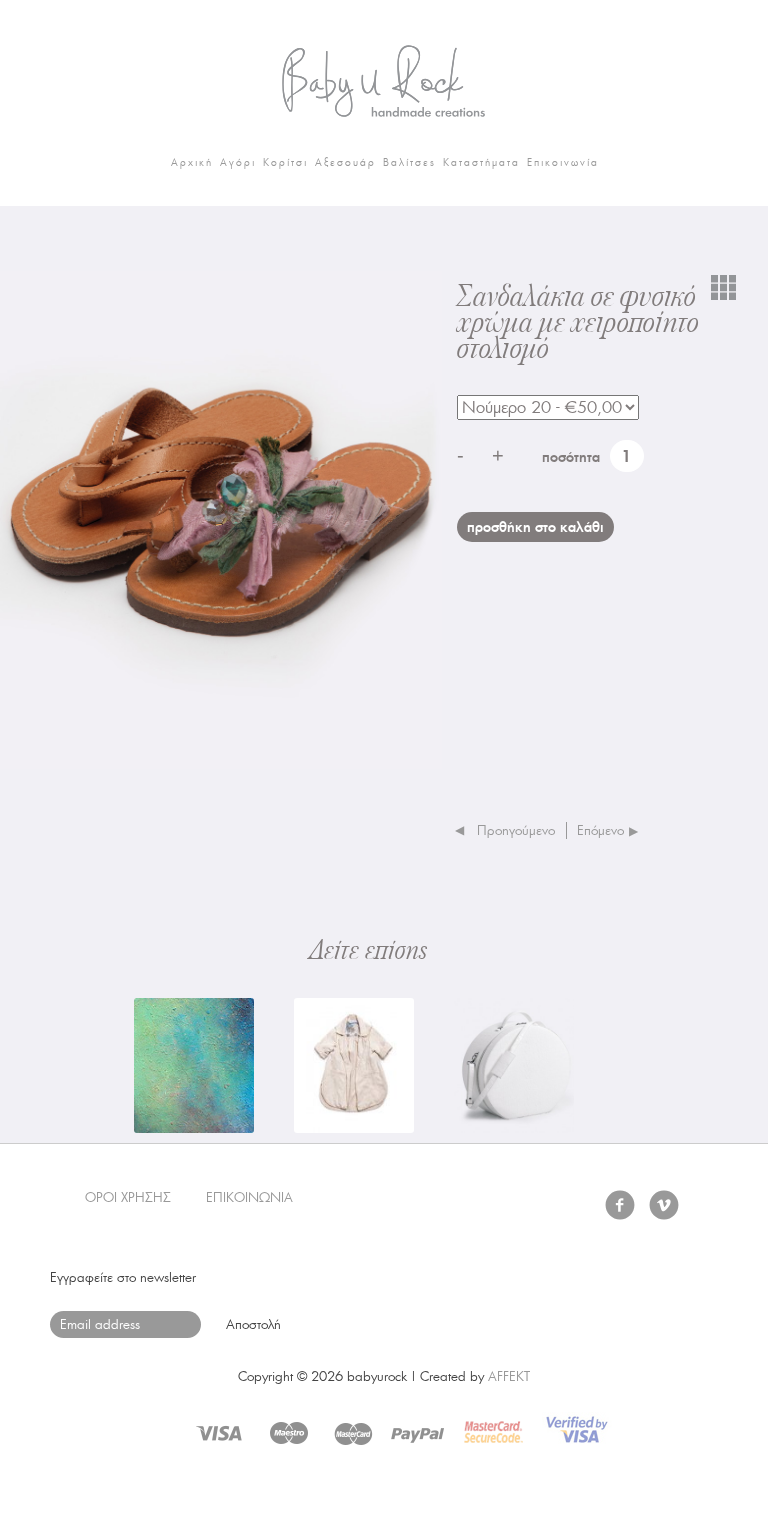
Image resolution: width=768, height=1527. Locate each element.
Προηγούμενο (516, 830)
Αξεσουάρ (345, 162)
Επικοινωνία (563, 162)
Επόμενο (600, 830)
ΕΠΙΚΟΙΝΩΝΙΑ (249, 1197)
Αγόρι (238, 162)
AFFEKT (509, 1376)
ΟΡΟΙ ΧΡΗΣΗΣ (128, 1197)
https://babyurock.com (384, 75)
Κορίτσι (285, 162)
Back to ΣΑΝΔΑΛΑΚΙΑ (724, 287)
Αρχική (192, 162)
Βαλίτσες (409, 162)
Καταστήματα (481, 162)
